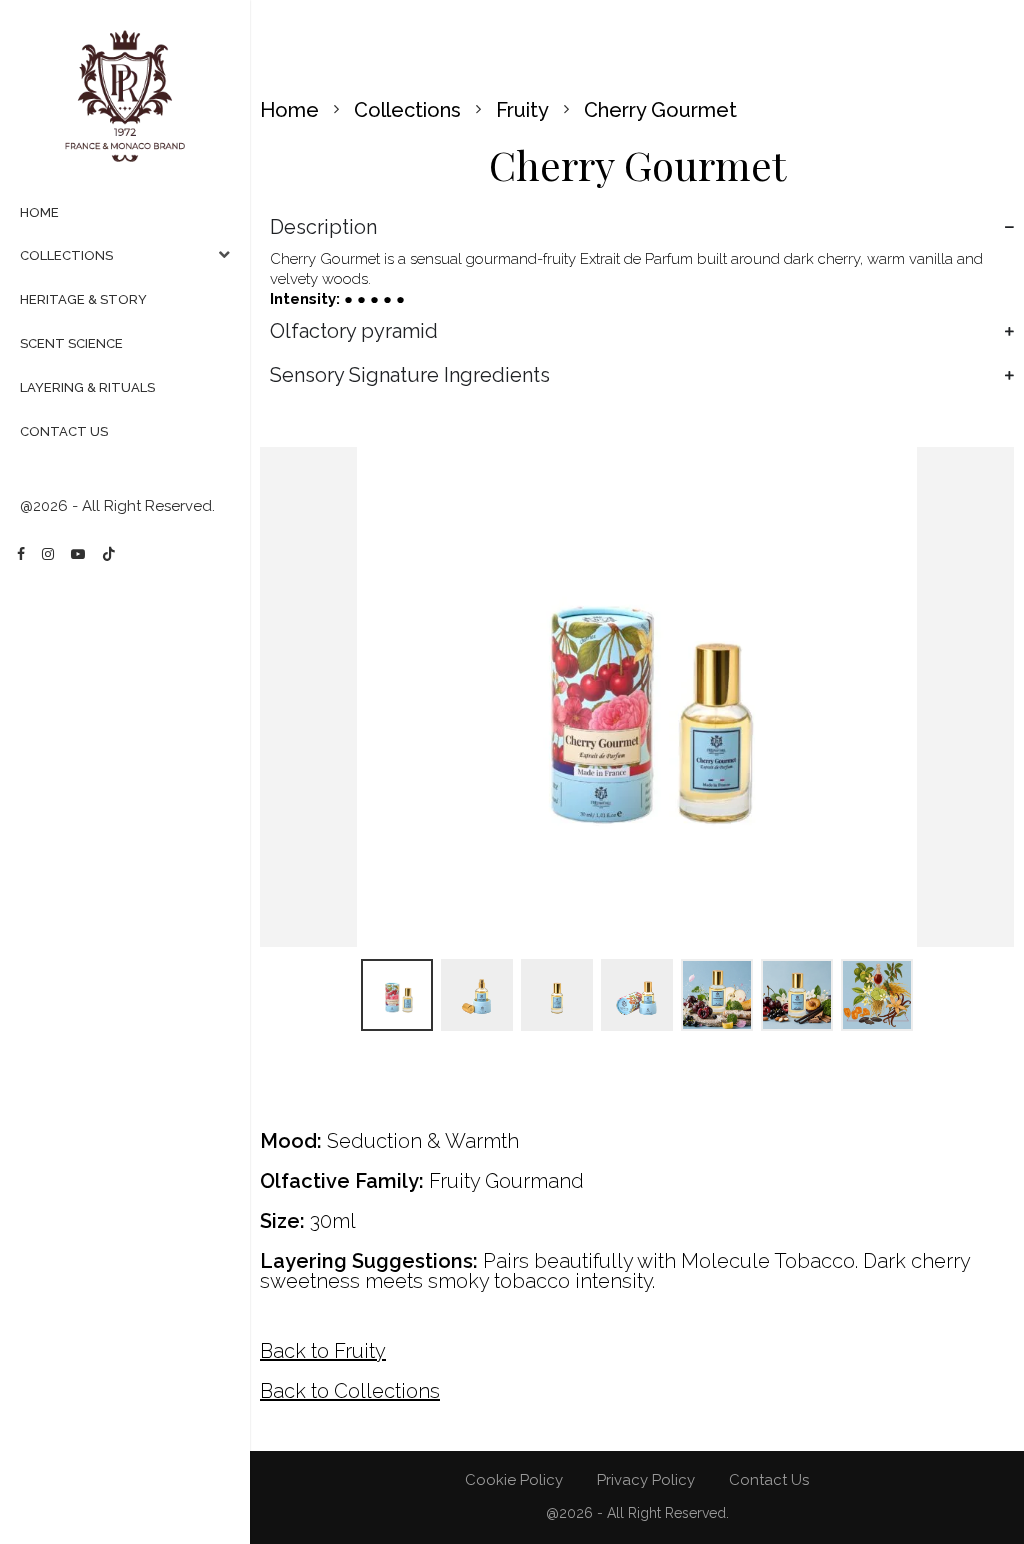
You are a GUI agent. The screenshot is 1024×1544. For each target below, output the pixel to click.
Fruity (522, 110)
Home (39, 212)
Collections (66, 255)
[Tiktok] (109, 554)
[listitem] (397, 995)
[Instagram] (48, 554)
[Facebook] (21, 554)
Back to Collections (350, 1391)
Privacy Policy (646, 1480)
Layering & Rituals (87, 387)
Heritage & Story (83, 299)
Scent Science (71, 343)
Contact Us (64, 431)
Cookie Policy (514, 1480)
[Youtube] (78, 554)
